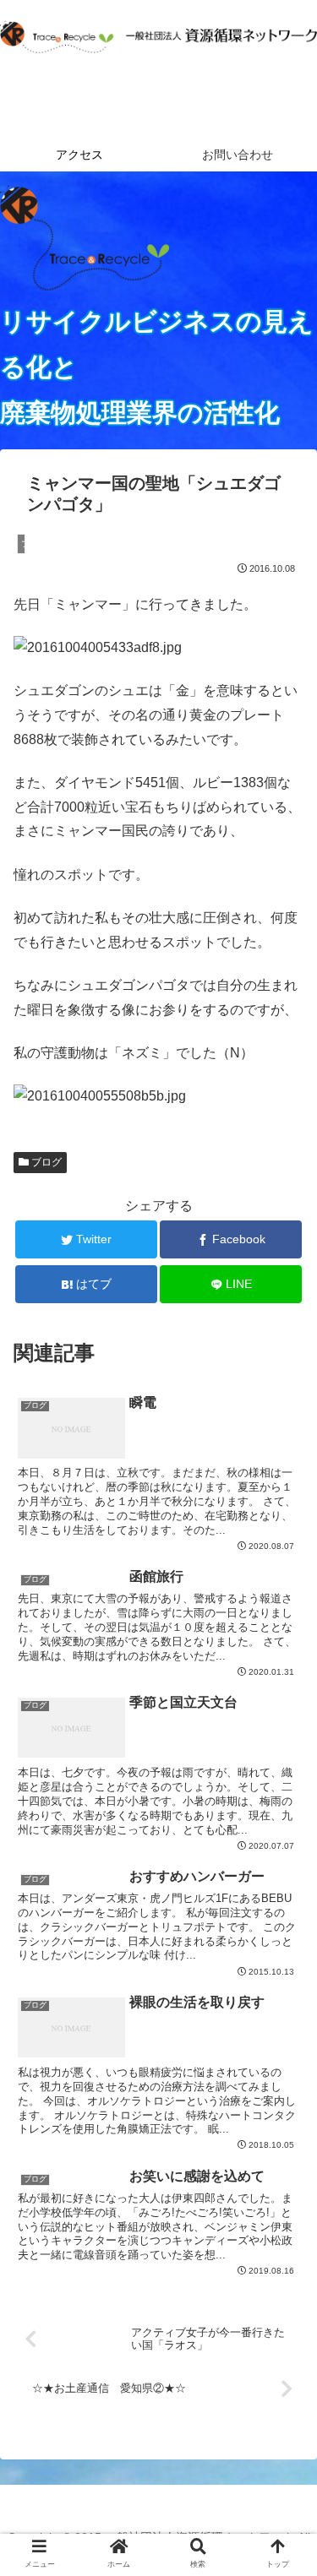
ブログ (45, 1162)
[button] (283, 1816)
